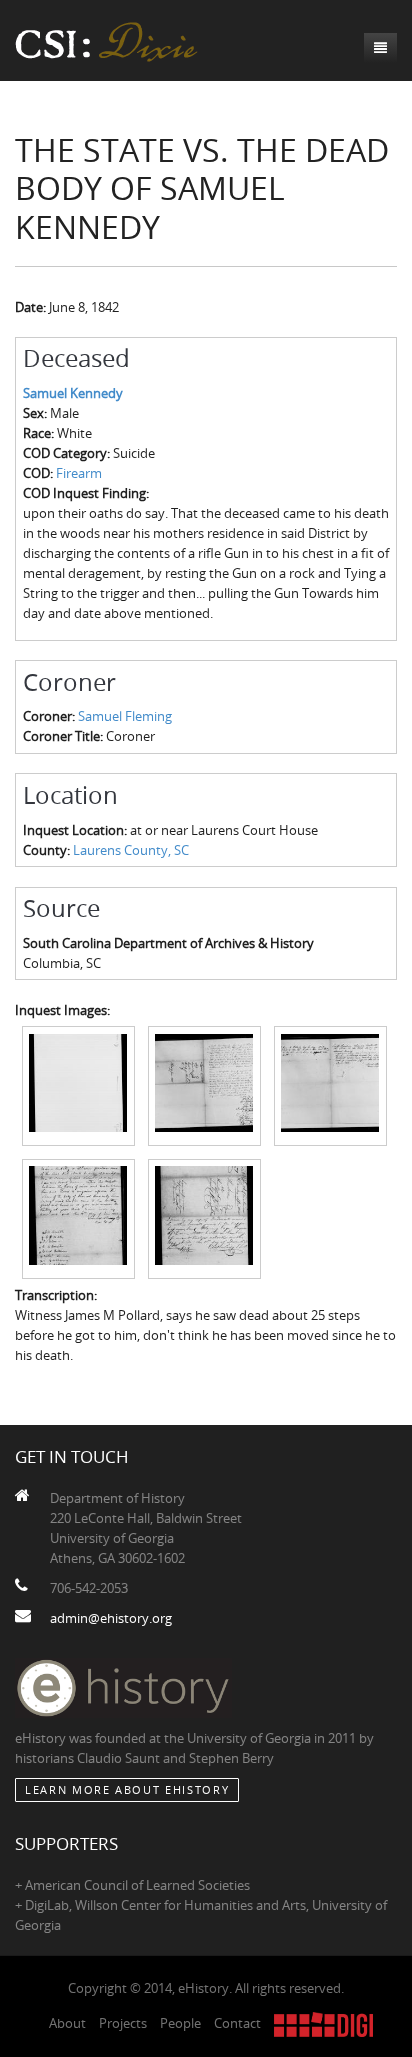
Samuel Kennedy (73, 393)
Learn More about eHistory (127, 1789)
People (180, 2023)
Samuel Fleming (125, 716)
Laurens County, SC (131, 850)
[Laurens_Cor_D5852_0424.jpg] (204, 1217)
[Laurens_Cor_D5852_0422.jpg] (330, 1085)
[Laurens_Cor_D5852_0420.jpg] (78, 1085)
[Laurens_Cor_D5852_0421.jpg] (204, 1085)
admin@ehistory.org (111, 1618)
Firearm (79, 473)
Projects (123, 2023)
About (67, 2023)
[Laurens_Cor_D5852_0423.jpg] (78, 1217)
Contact (237, 2023)
